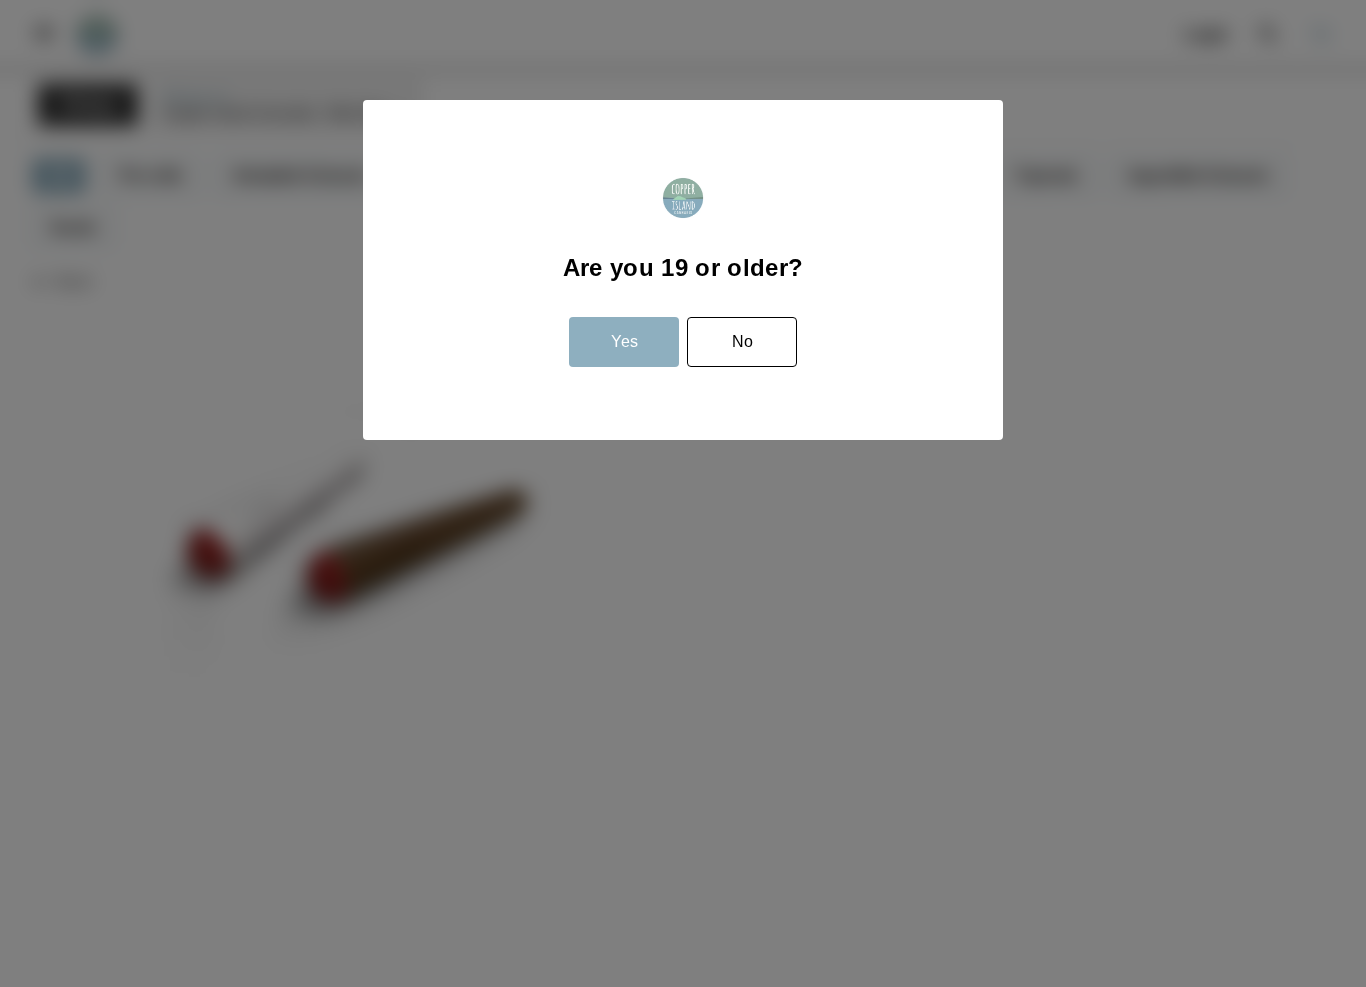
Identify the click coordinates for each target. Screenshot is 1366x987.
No (742, 341)
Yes (624, 341)
